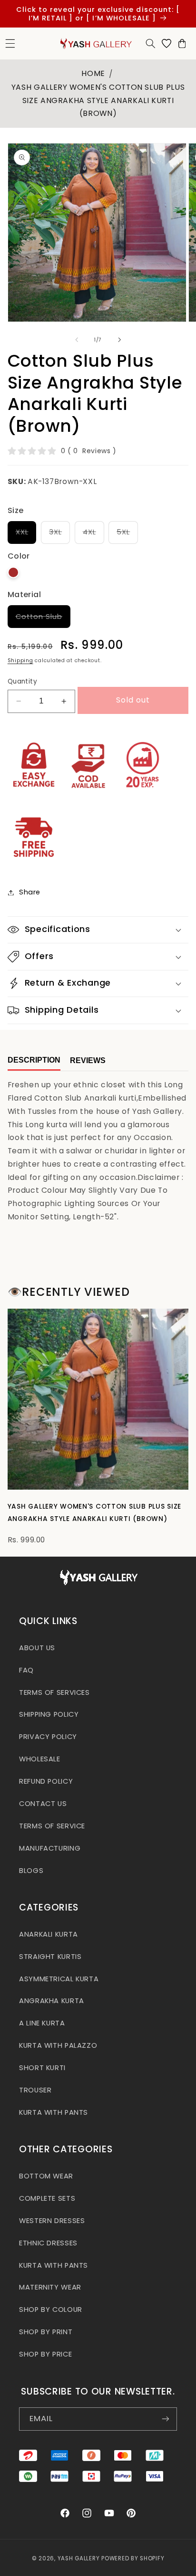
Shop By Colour (51, 2310)
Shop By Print (46, 2332)
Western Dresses (52, 2221)
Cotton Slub (43, 620)
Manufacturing (50, 1848)
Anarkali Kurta (49, 1934)
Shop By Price (45, 2354)
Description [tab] (34, 1060)
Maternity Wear (50, 2287)
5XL (127, 535)
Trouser (35, 2090)
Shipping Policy (49, 1714)
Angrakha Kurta (52, 2001)
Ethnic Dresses (48, 2243)
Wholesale (40, 1759)
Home (93, 73)
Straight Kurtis (50, 1957)
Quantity (22, 681)
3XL (59, 535)
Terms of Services (54, 1692)
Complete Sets (47, 2198)
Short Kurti (42, 2068)
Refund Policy (46, 1781)
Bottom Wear (46, 2176)
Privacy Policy (48, 1737)
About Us (37, 1648)
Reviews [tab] (88, 1060)
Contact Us (43, 1804)
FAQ (26, 1670)
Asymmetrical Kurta (59, 1979)
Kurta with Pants (54, 2112)
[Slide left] (77, 340)
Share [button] (30, 892)
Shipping (20, 661)
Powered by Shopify (133, 2558)
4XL (93, 535)
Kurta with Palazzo (58, 2045)
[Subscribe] (166, 2419)
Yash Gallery (79, 2558)
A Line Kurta (42, 2023)
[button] (150, 43)
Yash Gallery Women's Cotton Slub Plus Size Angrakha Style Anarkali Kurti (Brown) (98, 100)
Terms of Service (52, 1826)
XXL (26, 535)
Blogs (31, 1871)
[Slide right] (119, 340)
